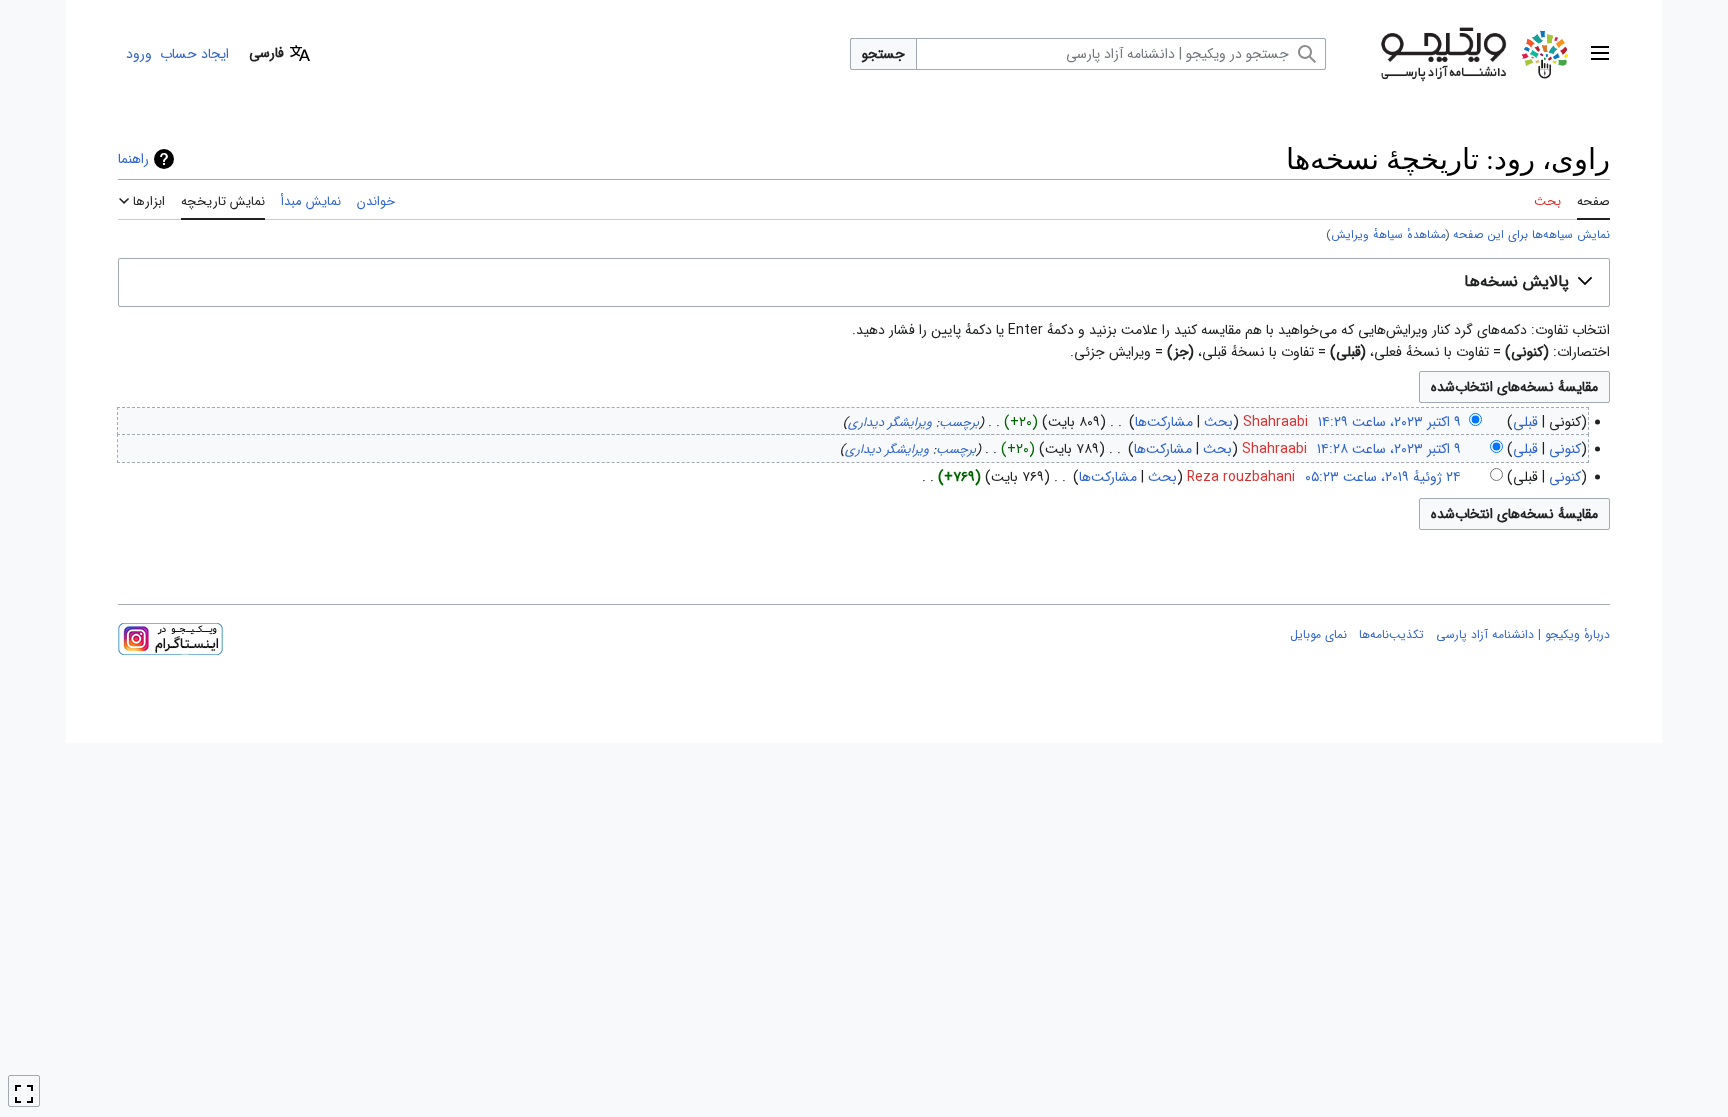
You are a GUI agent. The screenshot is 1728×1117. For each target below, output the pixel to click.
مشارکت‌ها (1164, 422)
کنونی (1565, 449)
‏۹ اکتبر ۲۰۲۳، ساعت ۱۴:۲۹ (1389, 422)
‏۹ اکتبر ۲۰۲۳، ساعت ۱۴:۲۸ (1389, 449)
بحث (1218, 422)
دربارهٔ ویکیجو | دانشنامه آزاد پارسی (1523, 634)
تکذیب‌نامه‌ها (1391, 634)
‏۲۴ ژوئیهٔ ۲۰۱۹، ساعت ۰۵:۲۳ (1383, 477)
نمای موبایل (1318, 634)
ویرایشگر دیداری (890, 423)
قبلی (1525, 422)
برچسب (959, 423)
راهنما (133, 159)
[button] (1600, 54)
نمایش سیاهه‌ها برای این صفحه (1531, 235)
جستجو (883, 54)
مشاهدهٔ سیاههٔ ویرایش (1388, 235)
